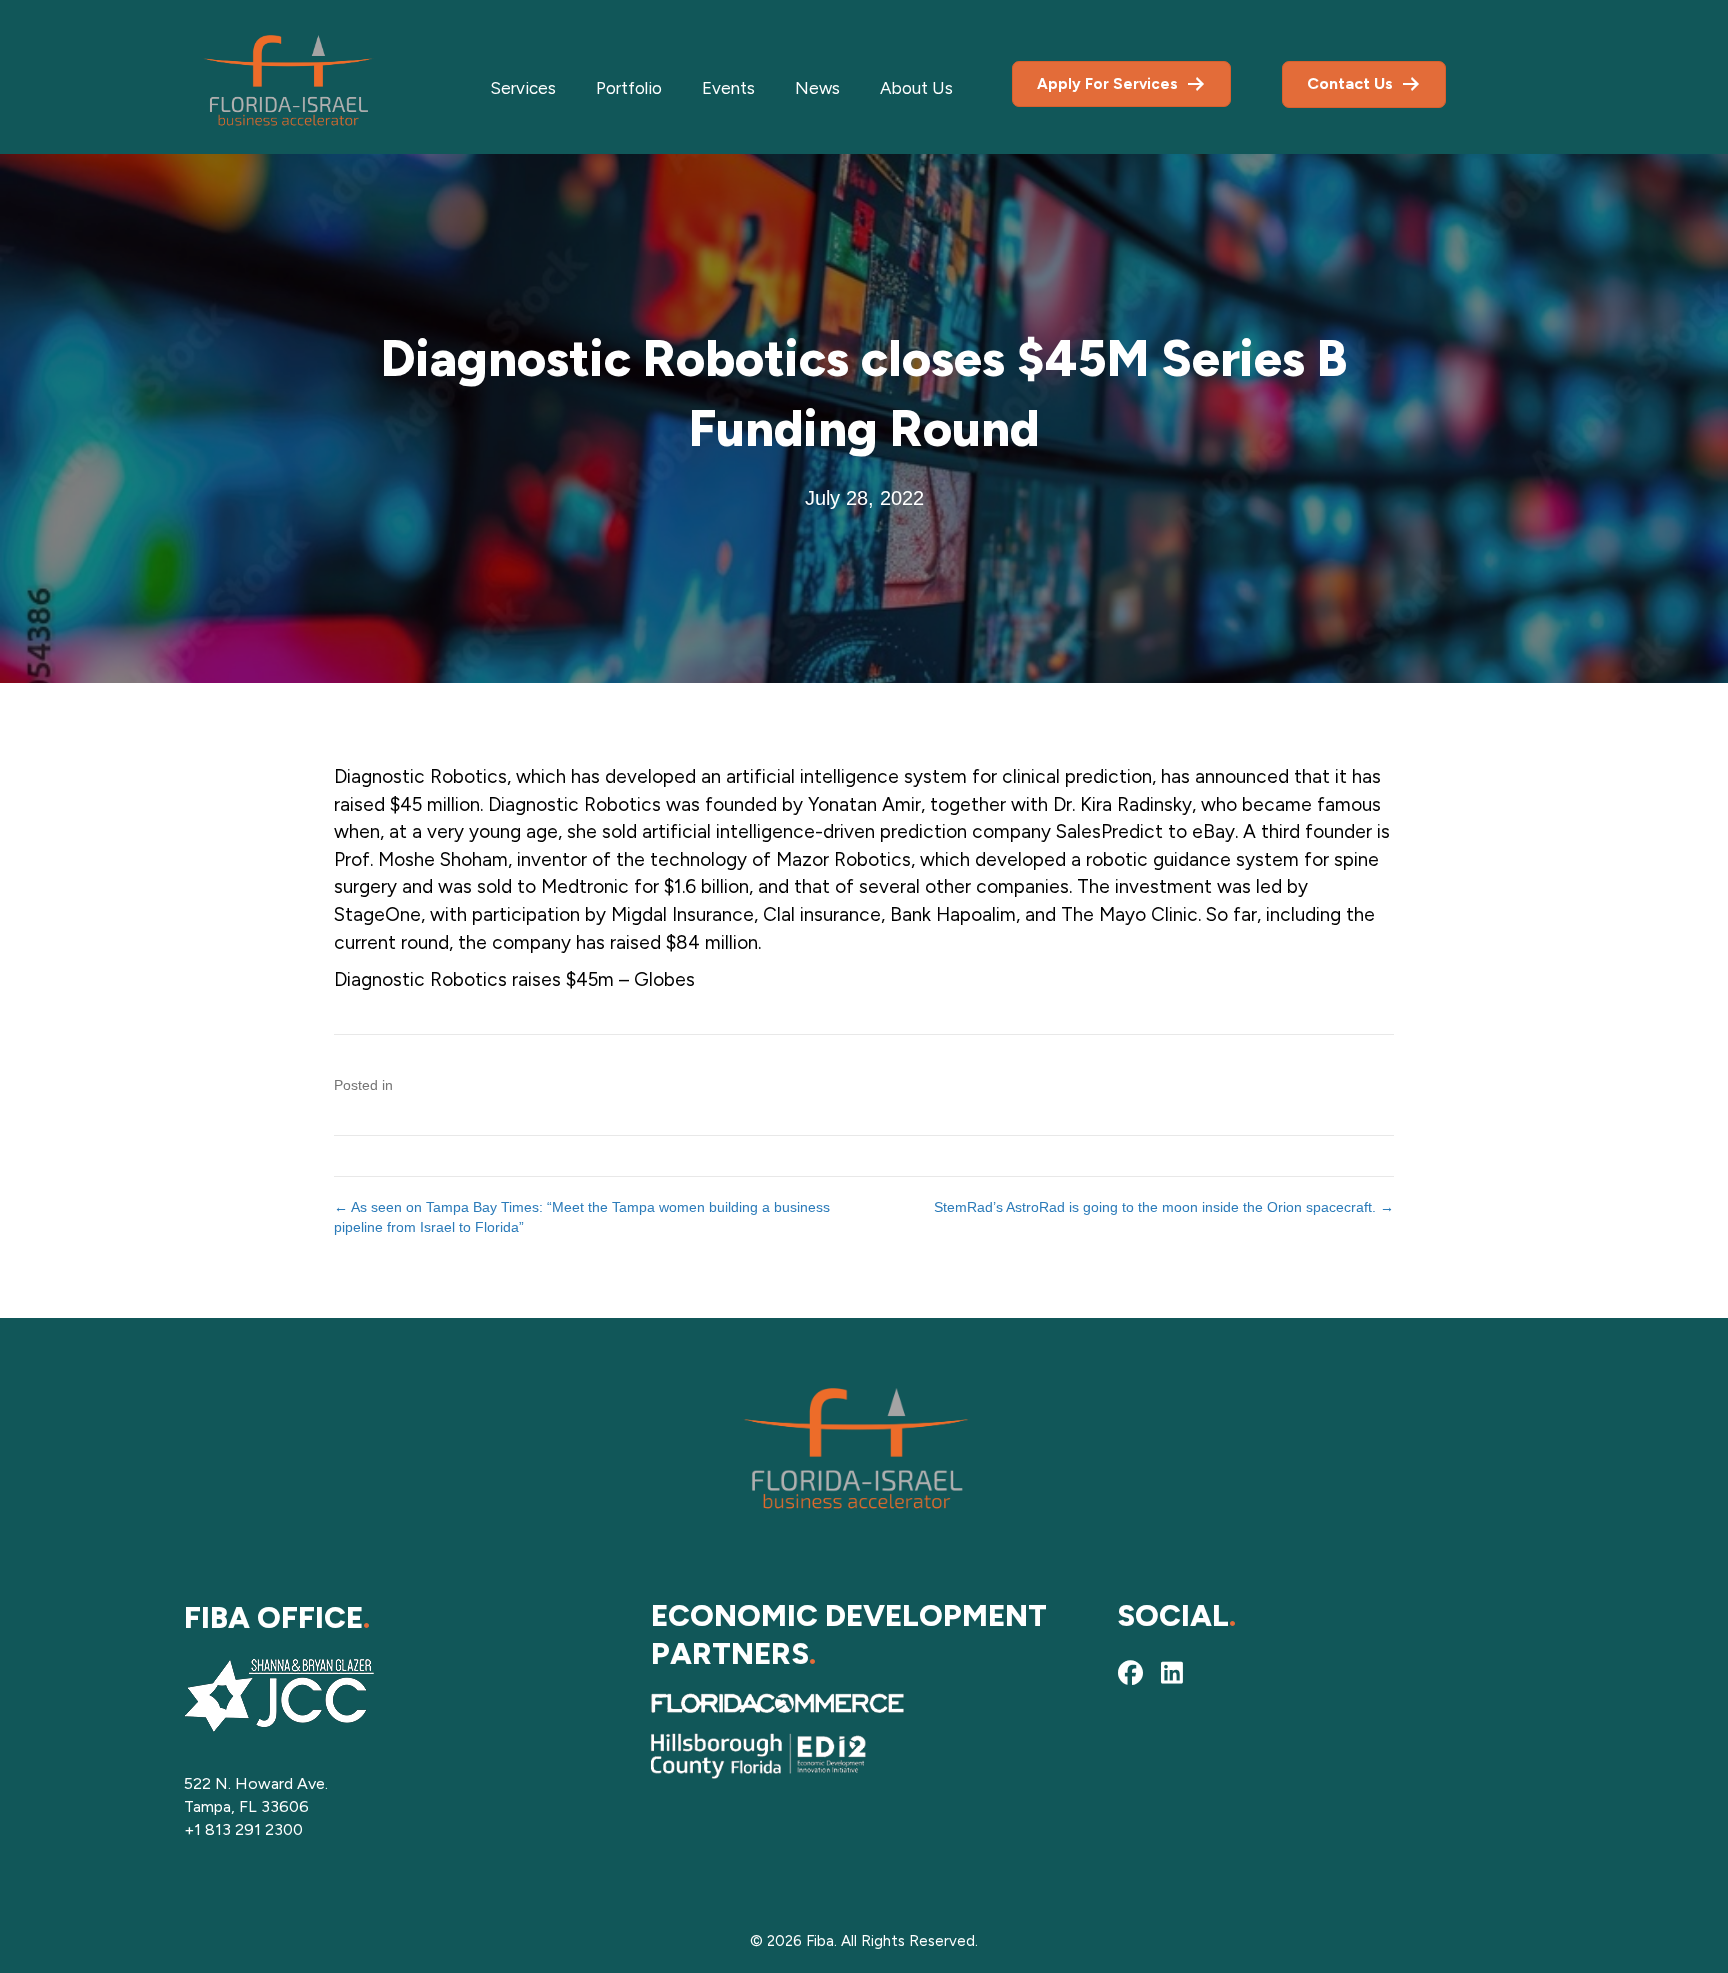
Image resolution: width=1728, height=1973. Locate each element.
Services (523, 88)
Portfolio (629, 88)
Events (728, 88)
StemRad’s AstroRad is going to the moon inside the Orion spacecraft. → (1164, 1207)
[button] (1130, 1673)
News (817, 88)
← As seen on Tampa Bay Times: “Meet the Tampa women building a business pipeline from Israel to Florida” (582, 1217)
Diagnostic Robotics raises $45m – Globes (514, 979)
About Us (916, 88)
